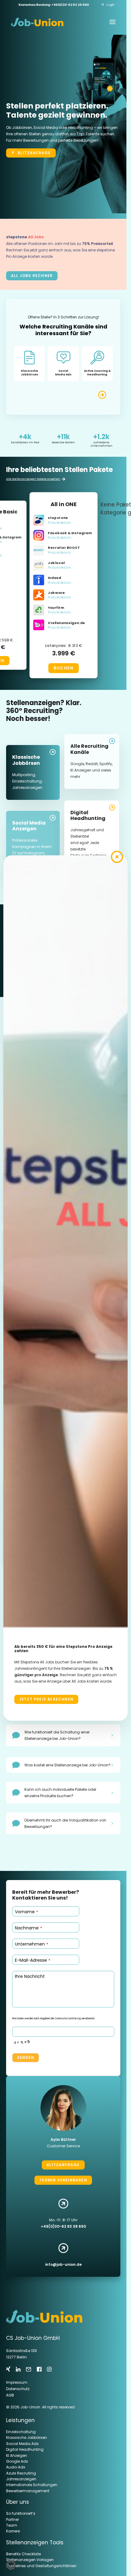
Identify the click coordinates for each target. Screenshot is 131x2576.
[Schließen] (117, 857)
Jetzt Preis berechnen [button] (46, 1699)
